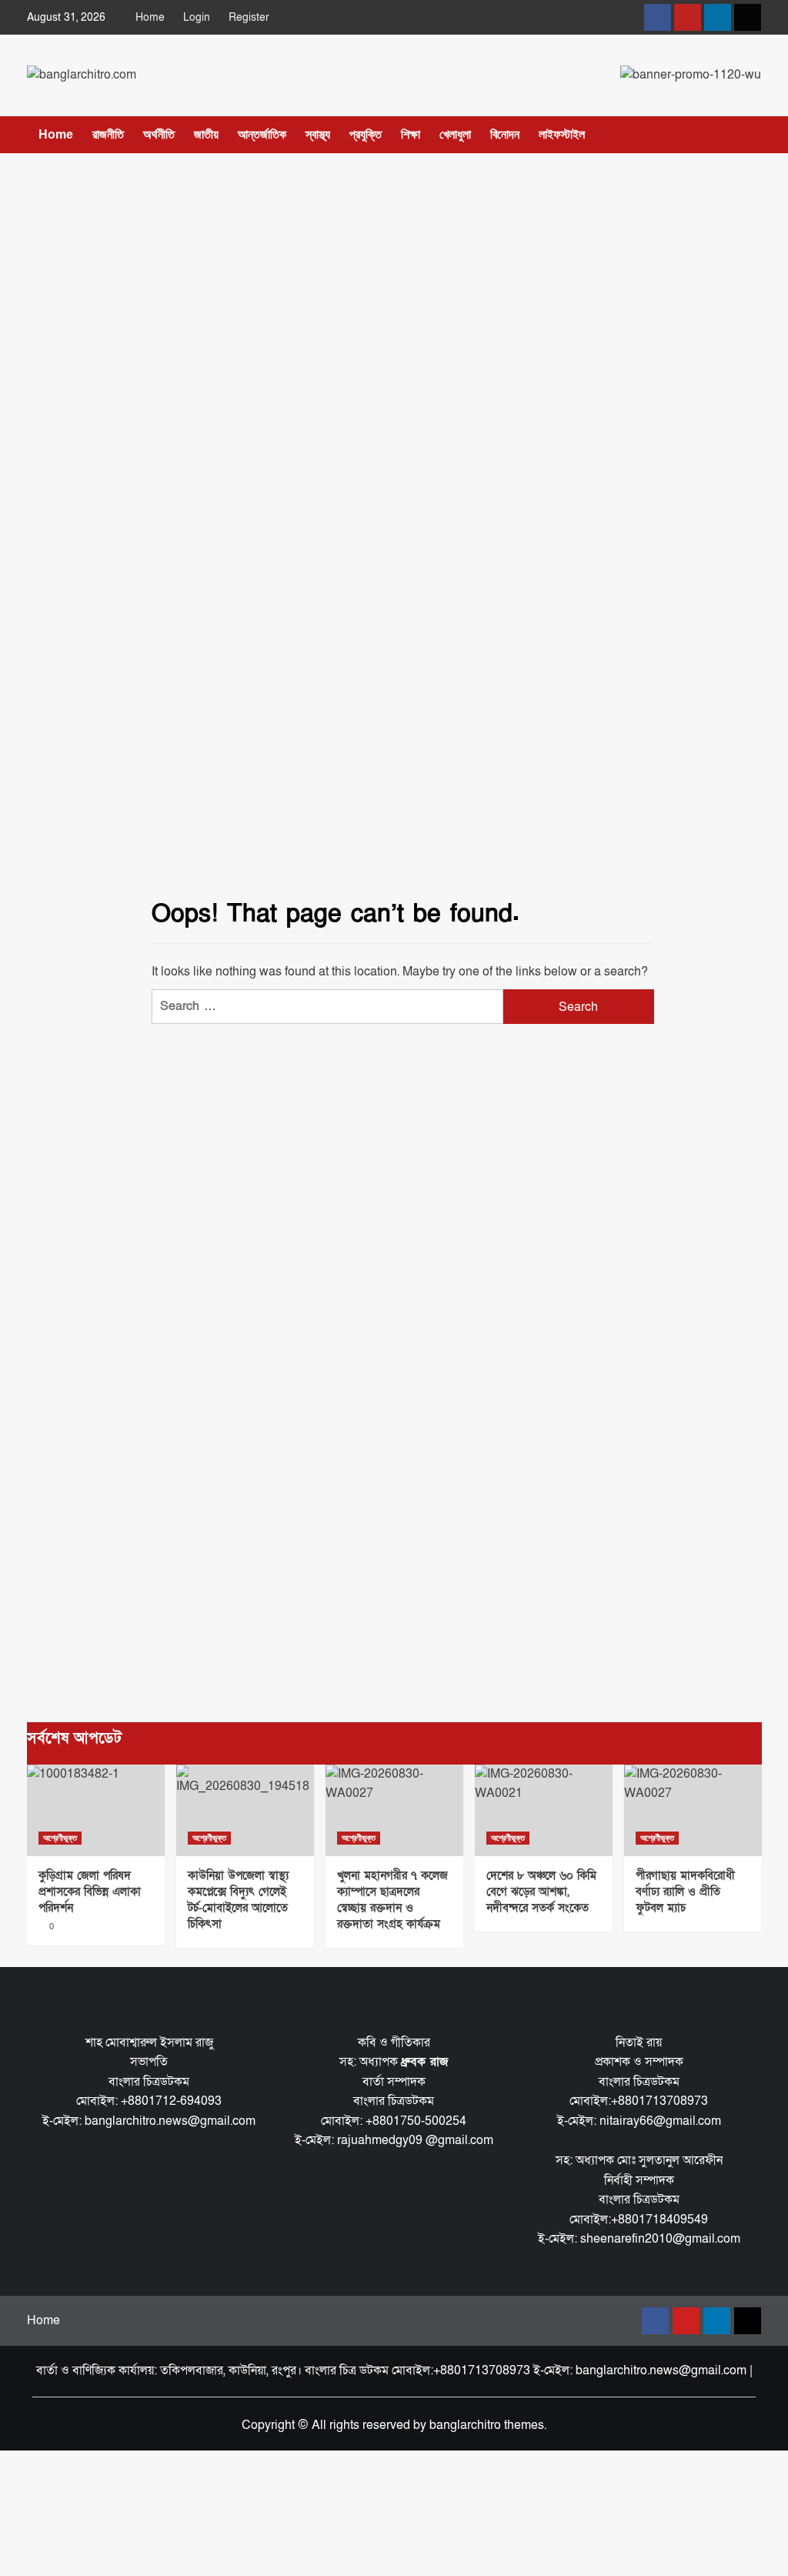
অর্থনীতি (159, 134)
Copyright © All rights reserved (326, 2425)
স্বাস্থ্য (318, 134)
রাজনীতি (108, 134)
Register (249, 17)
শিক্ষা (411, 134)
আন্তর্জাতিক (262, 134)
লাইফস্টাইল (562, 134)
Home (150, 17)
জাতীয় (206, 134)
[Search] (752, 136)
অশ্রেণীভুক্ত (60, 1838)
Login (197, 17)
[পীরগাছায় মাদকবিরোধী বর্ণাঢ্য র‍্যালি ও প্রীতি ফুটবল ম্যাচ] (693, 1810)
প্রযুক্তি (366, 134)
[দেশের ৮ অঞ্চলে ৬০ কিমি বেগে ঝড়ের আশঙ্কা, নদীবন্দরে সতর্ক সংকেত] (544, 1810)
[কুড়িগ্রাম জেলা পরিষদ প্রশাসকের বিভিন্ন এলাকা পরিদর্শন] (96, 1810)
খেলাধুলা (455, 134)
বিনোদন (505, 134)
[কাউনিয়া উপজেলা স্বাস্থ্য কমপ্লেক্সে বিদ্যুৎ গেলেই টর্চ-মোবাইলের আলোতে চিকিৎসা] (245, 1810)
